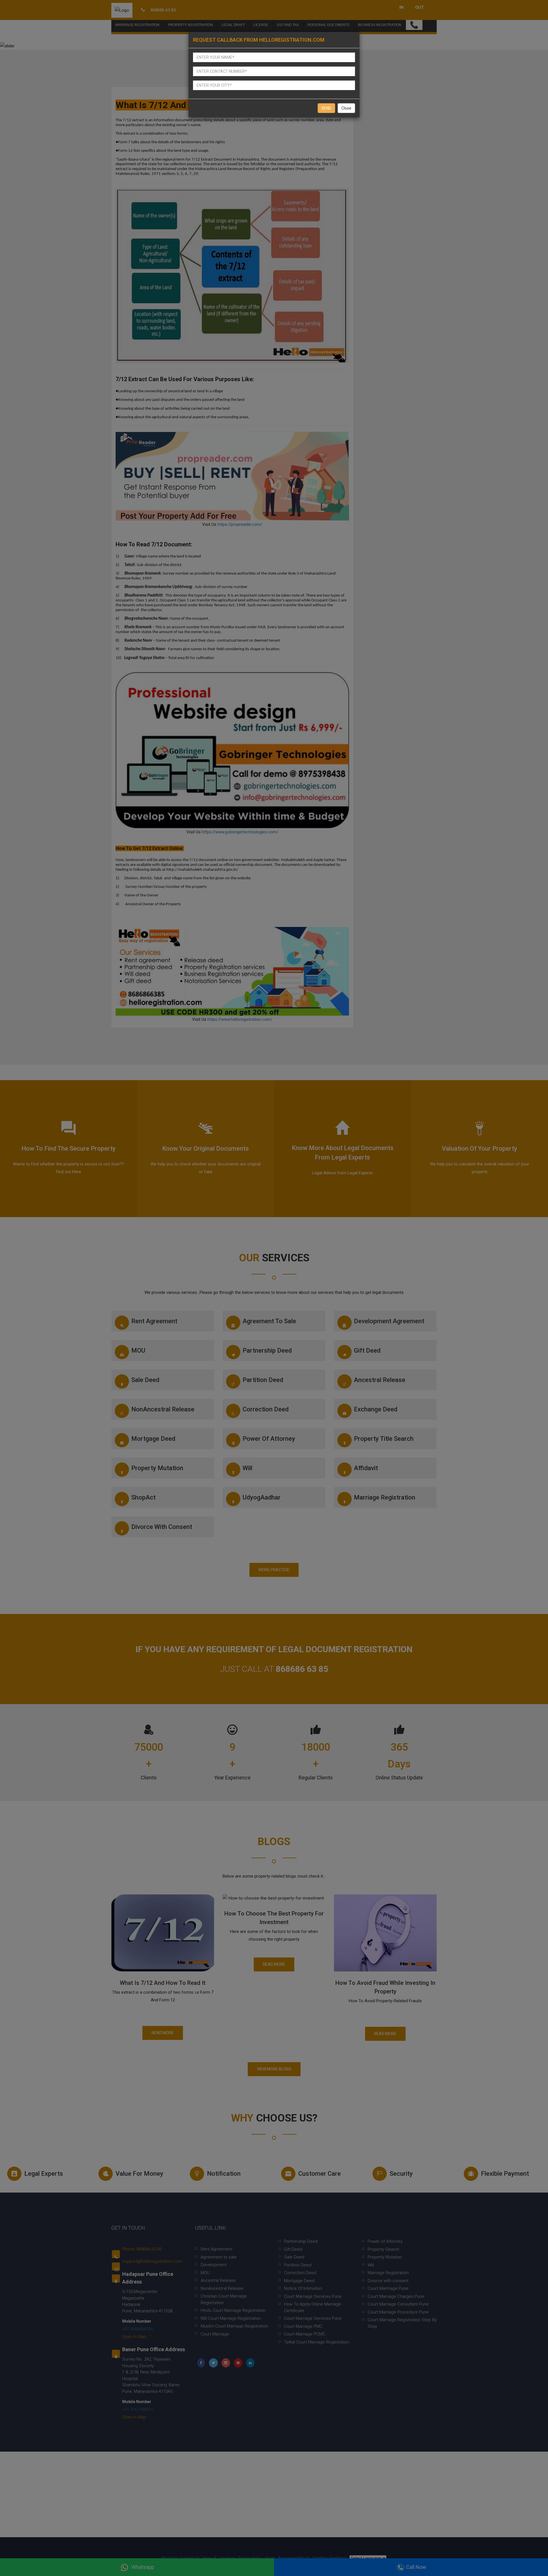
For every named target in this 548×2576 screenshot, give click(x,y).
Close (346, 108)
